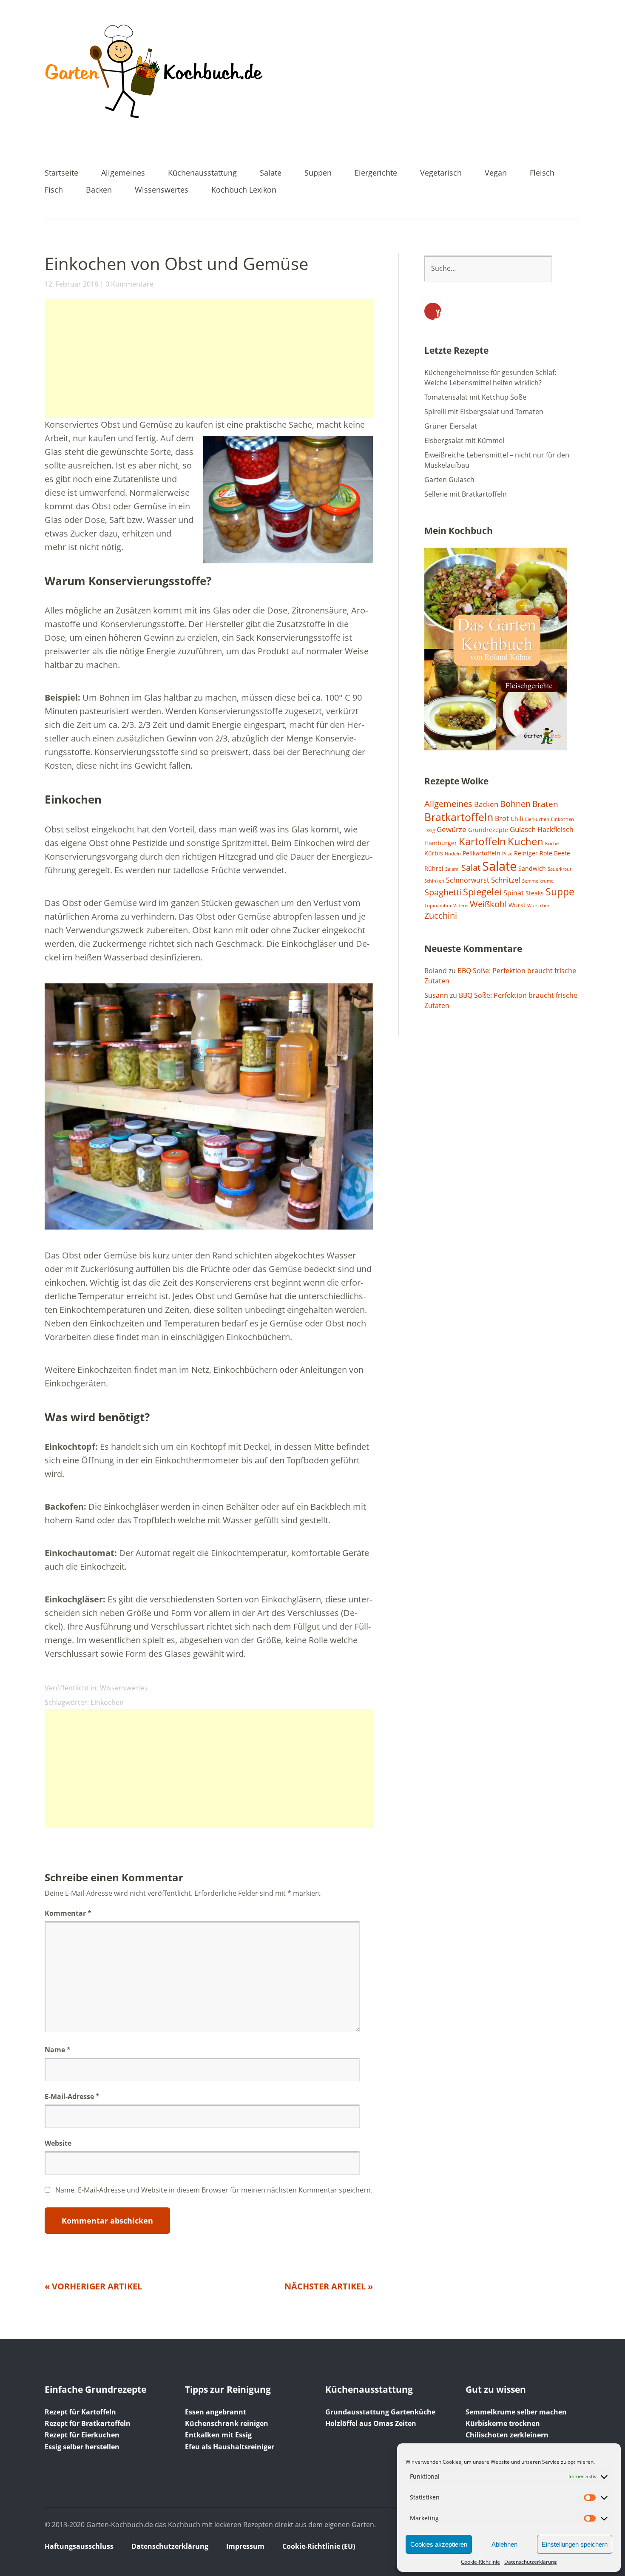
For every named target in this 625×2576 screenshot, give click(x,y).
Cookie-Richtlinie (480, 2562)
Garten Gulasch (449, 480)
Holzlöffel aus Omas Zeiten (371, 2423)
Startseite (61, 173)
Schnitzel (506, 880)
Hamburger (441, 843)
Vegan (496, 173)
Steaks (535, 893)
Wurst (517, 905)
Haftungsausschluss (79, 2546)
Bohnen (515, 804)
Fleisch (542, 173)
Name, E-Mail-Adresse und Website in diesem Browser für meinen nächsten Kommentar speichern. (214, 2190)
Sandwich (532, 868)
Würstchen (539, 906)
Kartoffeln (482, 841)
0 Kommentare (129, 284)
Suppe (560, 892)
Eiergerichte (376, 173)
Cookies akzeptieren (439, 2544)
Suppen (318, 173)
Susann (436, 995)
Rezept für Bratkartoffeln (88, 2423)
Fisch (54, 190)
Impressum (245, 2546)
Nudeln (453, 854)
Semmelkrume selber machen (516, 2412)
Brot (502, 818)
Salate (271, 173)
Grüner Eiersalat (451, 426)
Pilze (507, 854)
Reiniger (526, 853)
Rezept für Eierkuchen (82, 2435)
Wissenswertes (162, 190)
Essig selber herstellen (82, 2447)
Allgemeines (123, 173)
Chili (517, 819)
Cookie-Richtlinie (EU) (319, 2546)
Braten (545, 804)
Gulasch (523, 829)
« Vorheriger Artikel (93, 2286)
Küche (552, 844)
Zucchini (441, 916)
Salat (471, 868)
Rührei (434, 868)
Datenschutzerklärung (531, 2562)
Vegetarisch (441, 173)
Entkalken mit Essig (218, 2435)
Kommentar (68, 1913)
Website (58, 2143)
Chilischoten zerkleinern (507, 2435)
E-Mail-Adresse (72, 2096)
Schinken (434, 881)
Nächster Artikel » (329, 2286)
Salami (452, 869)
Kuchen (526, 841)
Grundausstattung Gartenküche (380, 2412)
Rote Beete (555, 853)
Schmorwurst (468, 880)
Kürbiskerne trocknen (503, 2423)
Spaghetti (443, 892)
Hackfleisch (555, 829)
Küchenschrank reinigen (227, 2423)
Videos (461, 906)
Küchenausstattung (202, 173)
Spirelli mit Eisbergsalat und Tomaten (484, 412)
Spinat (514, 893)
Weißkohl (488, 904)
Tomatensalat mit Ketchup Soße (475, 397)
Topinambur (438, 906)
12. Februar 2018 (71, 284)
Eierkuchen (537, 819)
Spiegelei (482, 892)
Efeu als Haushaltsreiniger (230, 2447)
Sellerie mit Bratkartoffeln (466, 494)
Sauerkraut (560, 869)
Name (58, 2050)
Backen (99, 190)
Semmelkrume (538, 881)
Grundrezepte (488, 830)
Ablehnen (504, 2544)
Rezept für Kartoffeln (80, 2412)
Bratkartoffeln (459, 817)
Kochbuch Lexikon (244, 190)
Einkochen (107, 1702)
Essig (430, 830)
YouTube (433, 311)
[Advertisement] (209, 358)
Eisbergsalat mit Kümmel (464, 440)
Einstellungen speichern (575, 2544)
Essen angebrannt (216, 2412)
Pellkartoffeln (482, 853)
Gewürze (452, 829)
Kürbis (434, 853)
